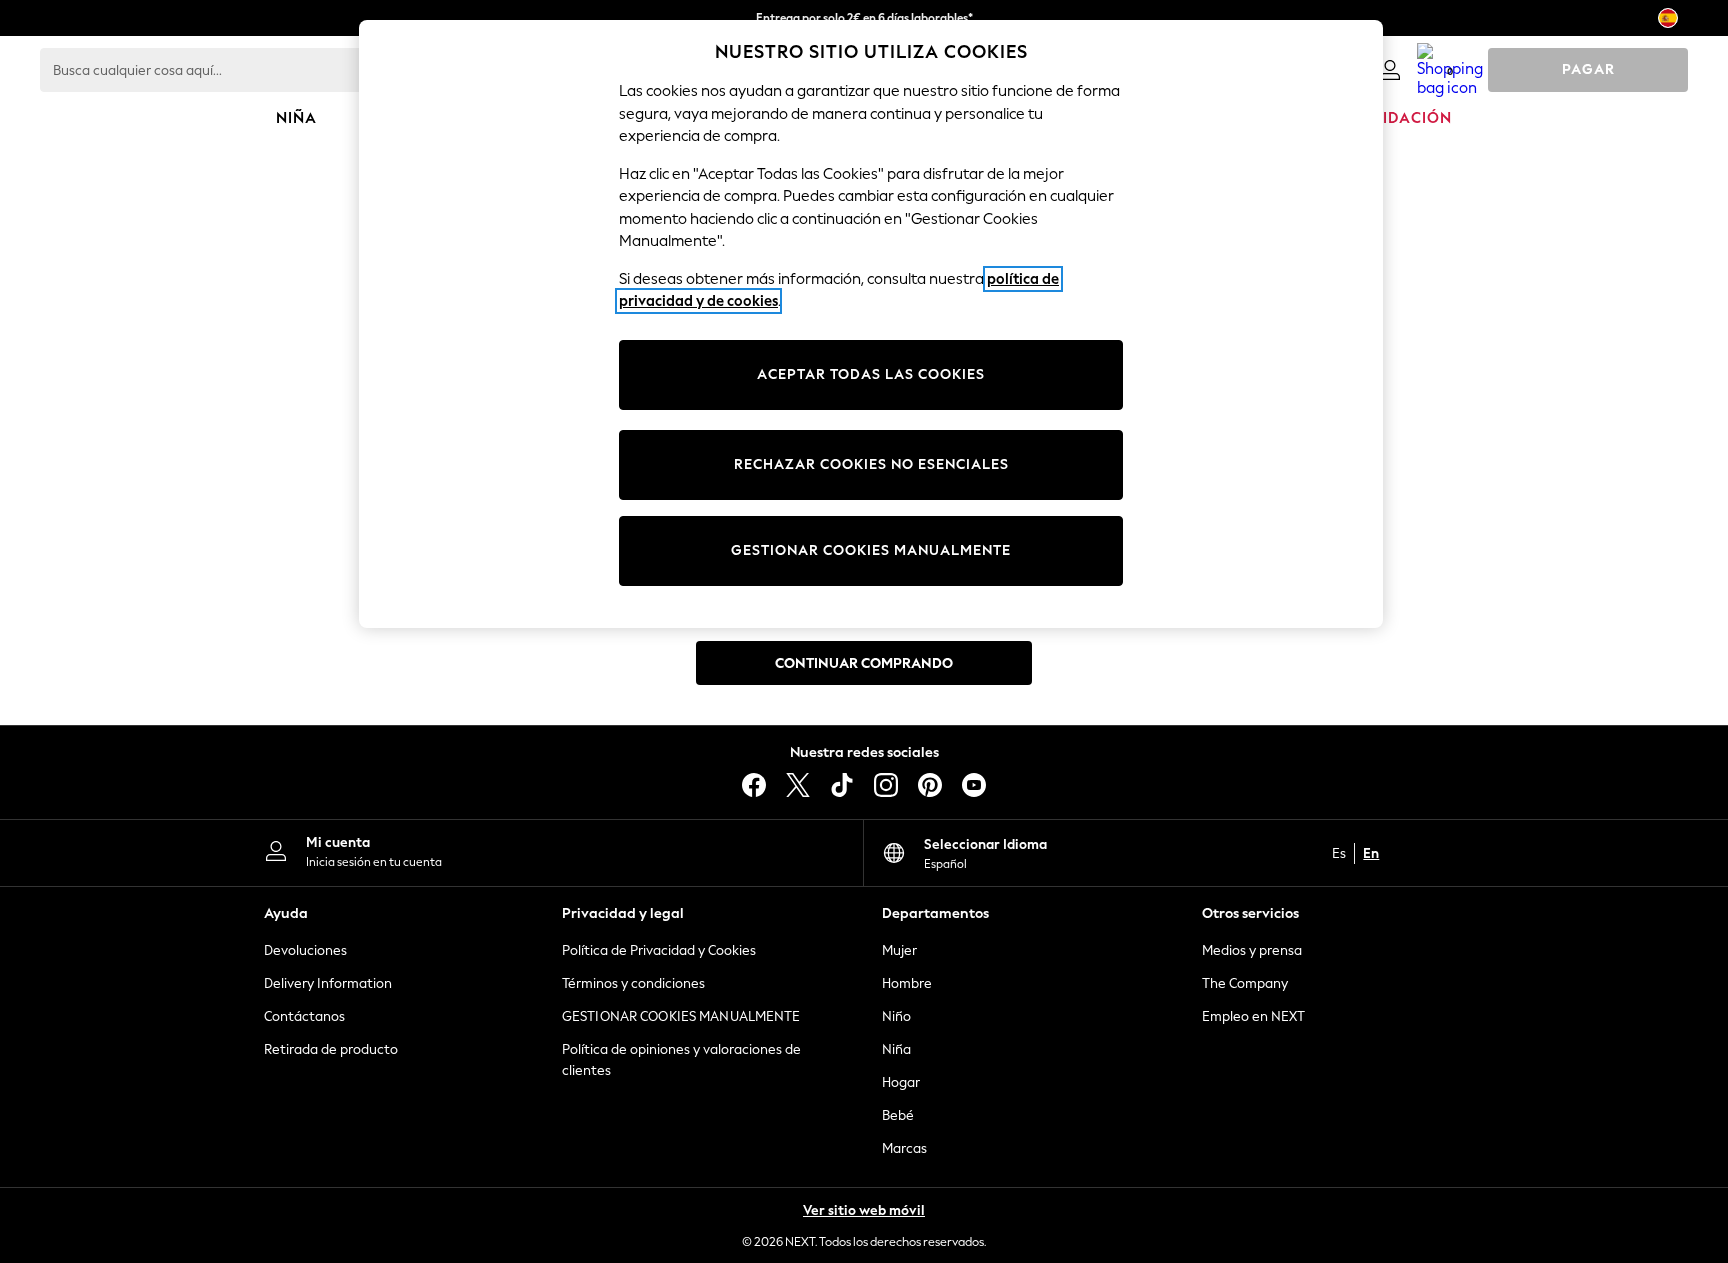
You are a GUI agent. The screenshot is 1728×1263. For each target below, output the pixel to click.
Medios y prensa (1252, 950)
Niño (896, 1016)
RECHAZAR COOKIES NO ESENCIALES (871, 464)
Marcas (904, 1148)
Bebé (898, 1115)
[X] (798, 785)
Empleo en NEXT (1253, 1016)
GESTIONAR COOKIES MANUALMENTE (681, 1016)
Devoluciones (305, 950)
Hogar (901, 1082)
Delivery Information (328, 983)
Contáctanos (304, 1016)
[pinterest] (930, 785)
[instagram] (886, 785)
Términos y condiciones (633, 983)
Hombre (907, 983)
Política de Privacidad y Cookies (659, 950)
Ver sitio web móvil (864, 1210)
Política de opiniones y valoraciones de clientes (681, 1060)
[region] (871, 324)
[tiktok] (842, 785)
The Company (1245, 983)
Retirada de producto (331, 1049)
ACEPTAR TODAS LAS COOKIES (871, 374)
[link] (1390, 70)
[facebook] (754, 785)
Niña (896, 1049)
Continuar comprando (864, 663)
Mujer (899, 950)
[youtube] (974, 785)
